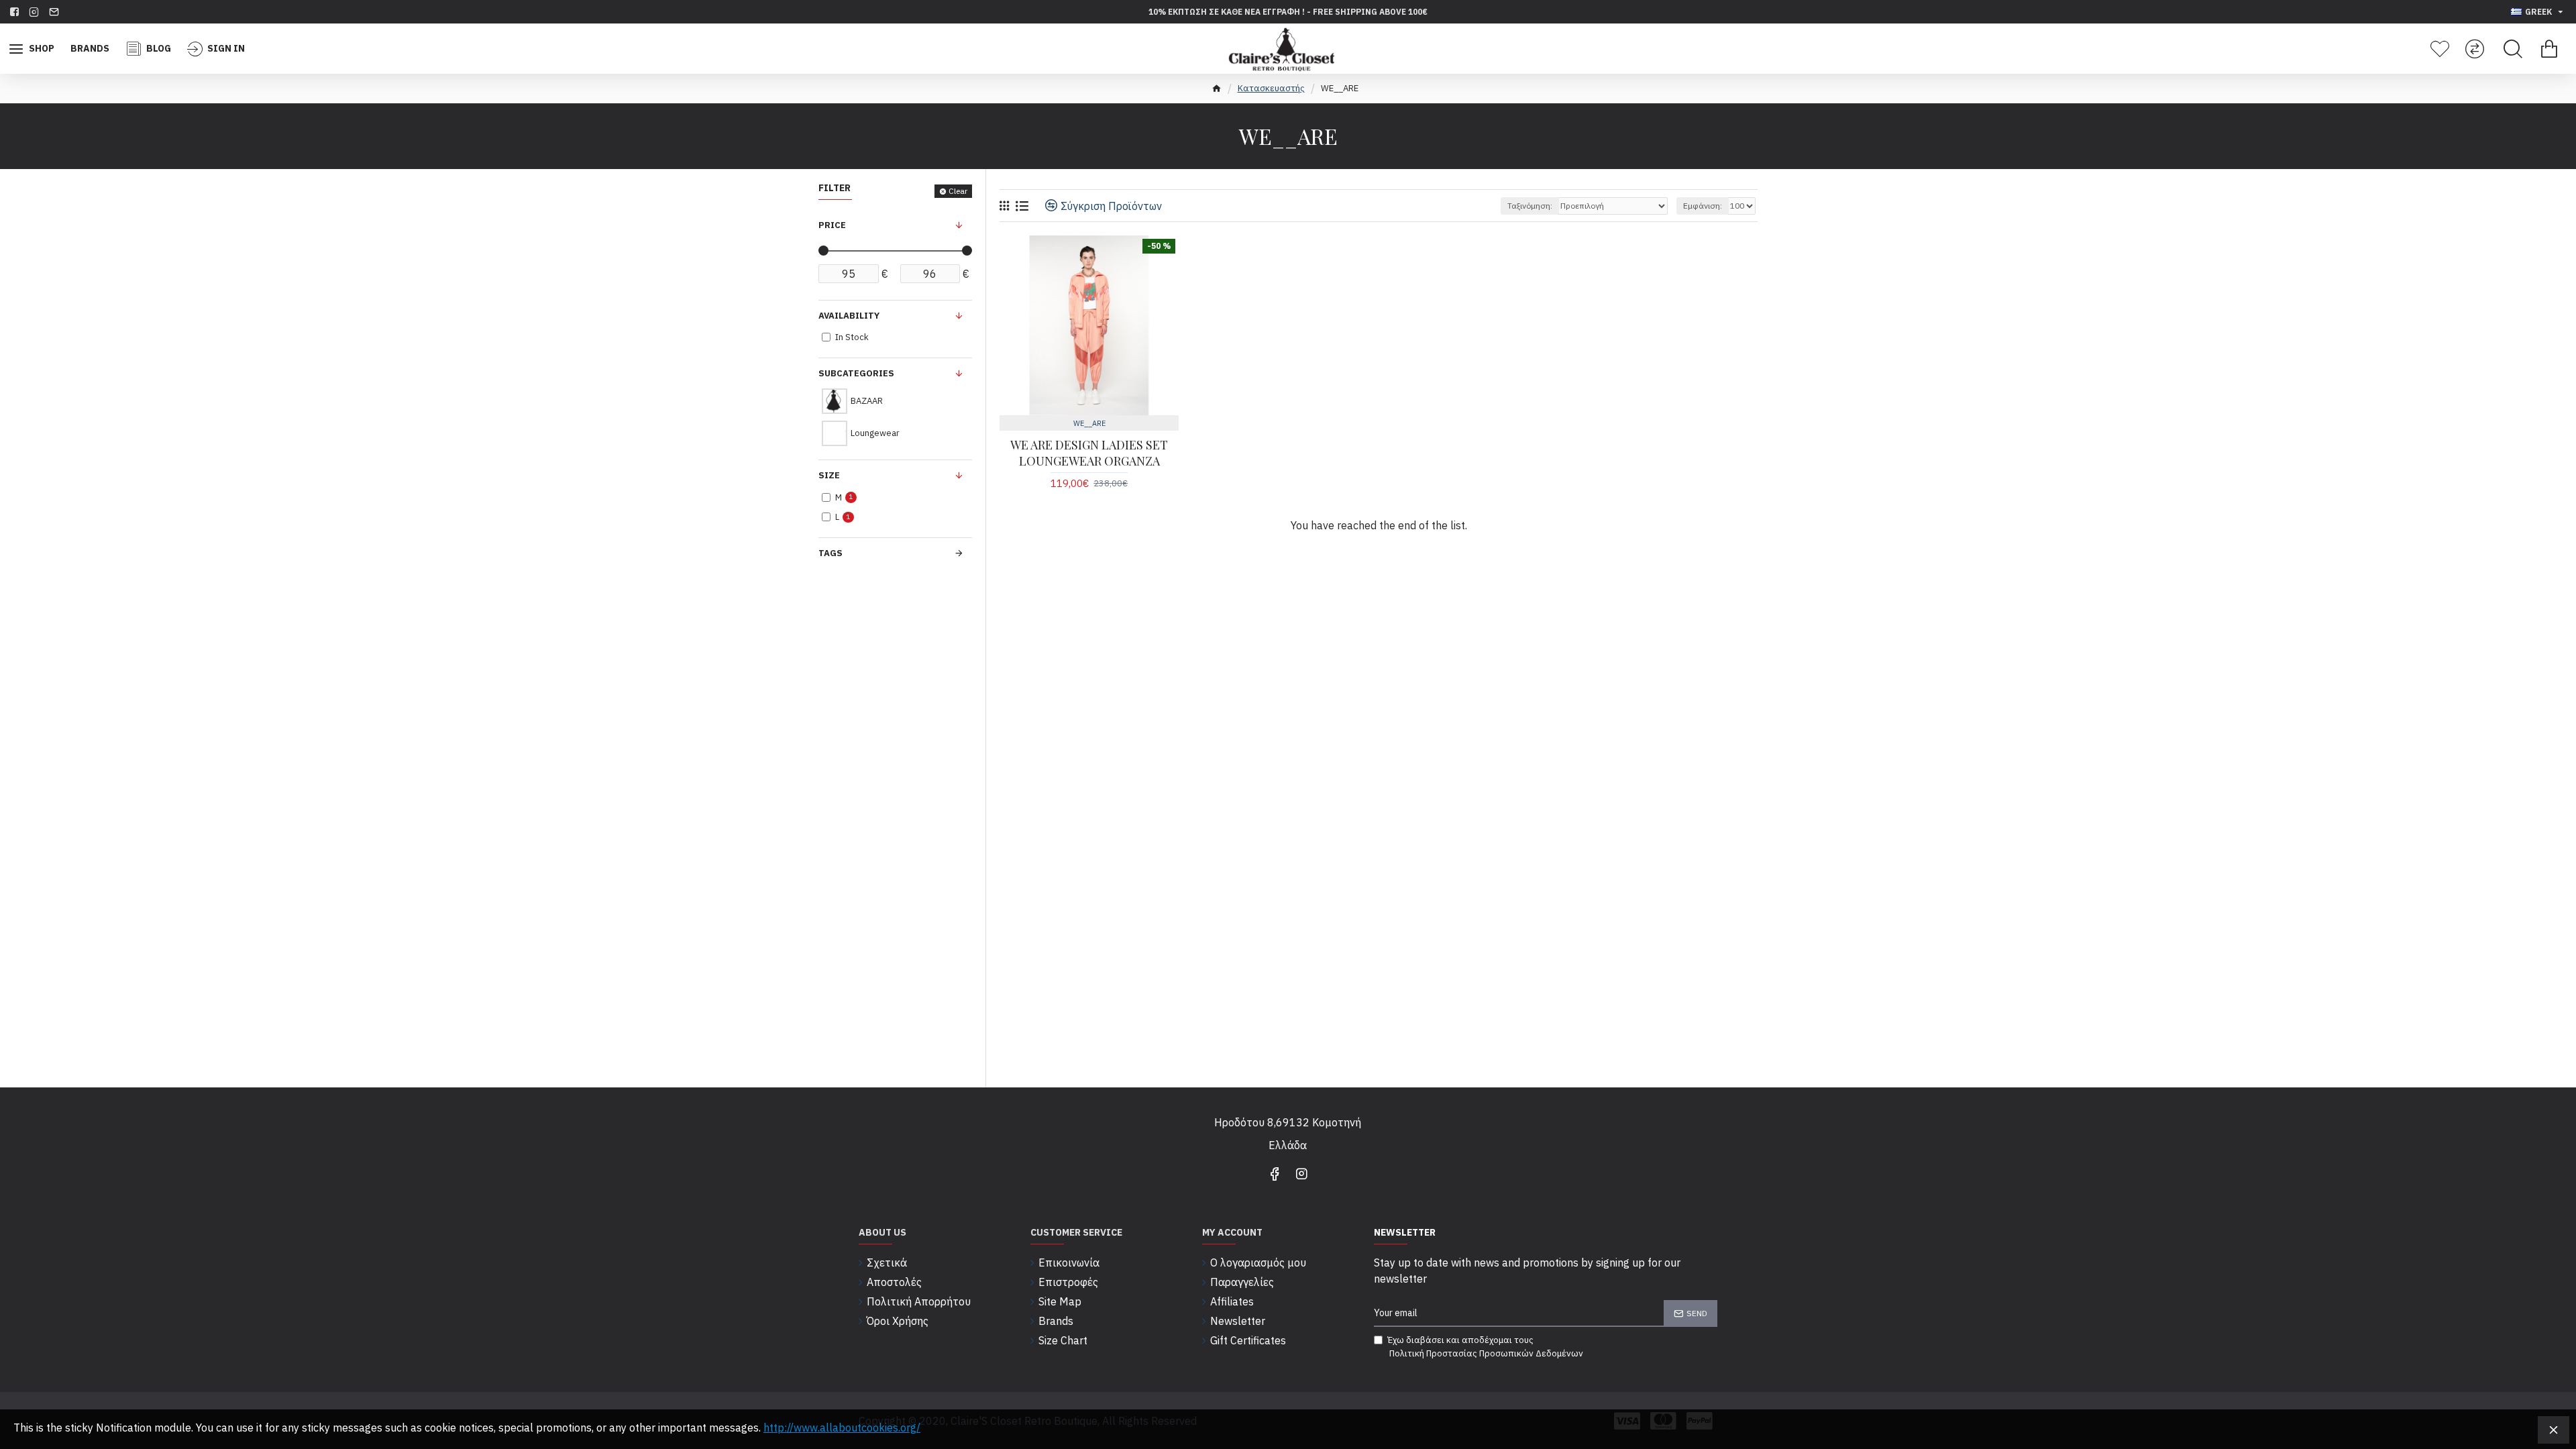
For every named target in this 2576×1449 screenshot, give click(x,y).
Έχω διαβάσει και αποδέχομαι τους (1485, 1347)
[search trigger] (2513, 49)
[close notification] (2554, 1430)
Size (829, 475)
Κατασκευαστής (1271, 88)
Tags (830, 553)
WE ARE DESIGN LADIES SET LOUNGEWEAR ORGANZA (1089, 453)
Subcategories (856, 373)
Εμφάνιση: (1703, 206)
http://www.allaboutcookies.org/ (842, 1428)
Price (832, 225)
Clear (958, 191)
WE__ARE (1089, 423)
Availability (849, 316)
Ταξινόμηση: (1530, 206)
